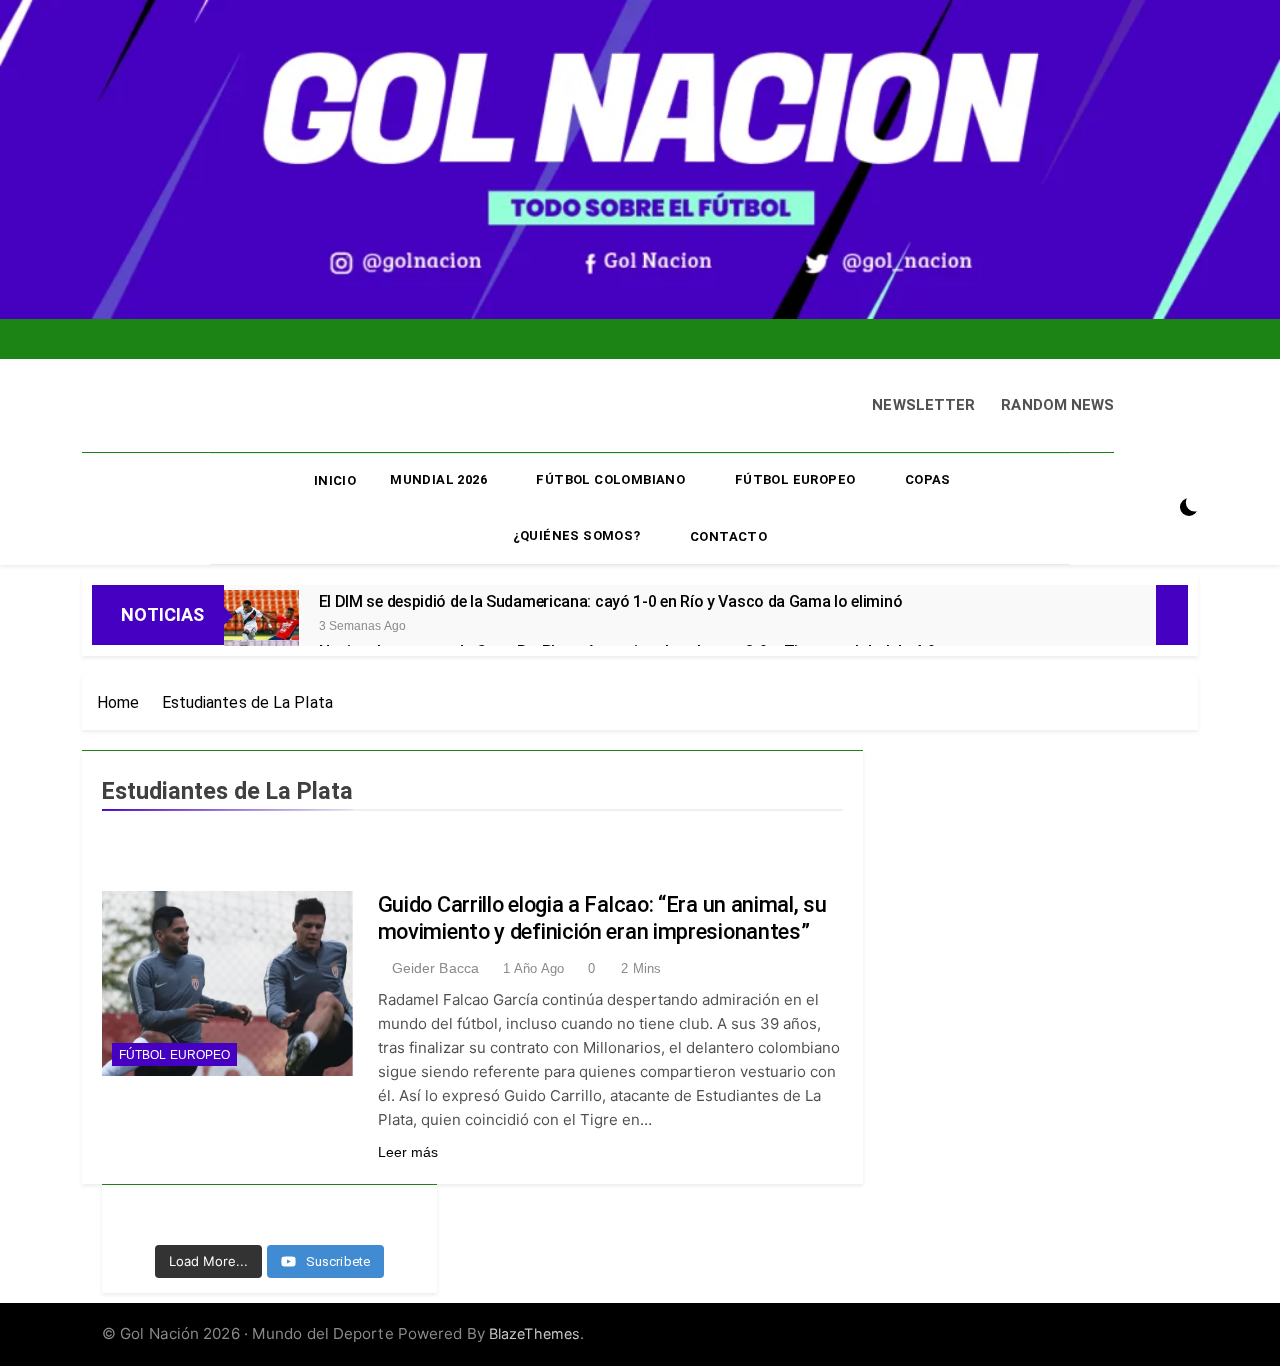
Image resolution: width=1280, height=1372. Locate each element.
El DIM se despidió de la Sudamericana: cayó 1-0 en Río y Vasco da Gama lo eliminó (611, 601)
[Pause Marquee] (1172, 615)
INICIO (335, 480)
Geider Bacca (435, 968)
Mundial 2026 (438, 479)
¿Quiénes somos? (577, 535)
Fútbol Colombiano (610, 479)
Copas (928, 479)
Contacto (728, 536)
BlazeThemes (534, 1333)
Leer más (408, 1152)
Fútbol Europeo (795, 479)
